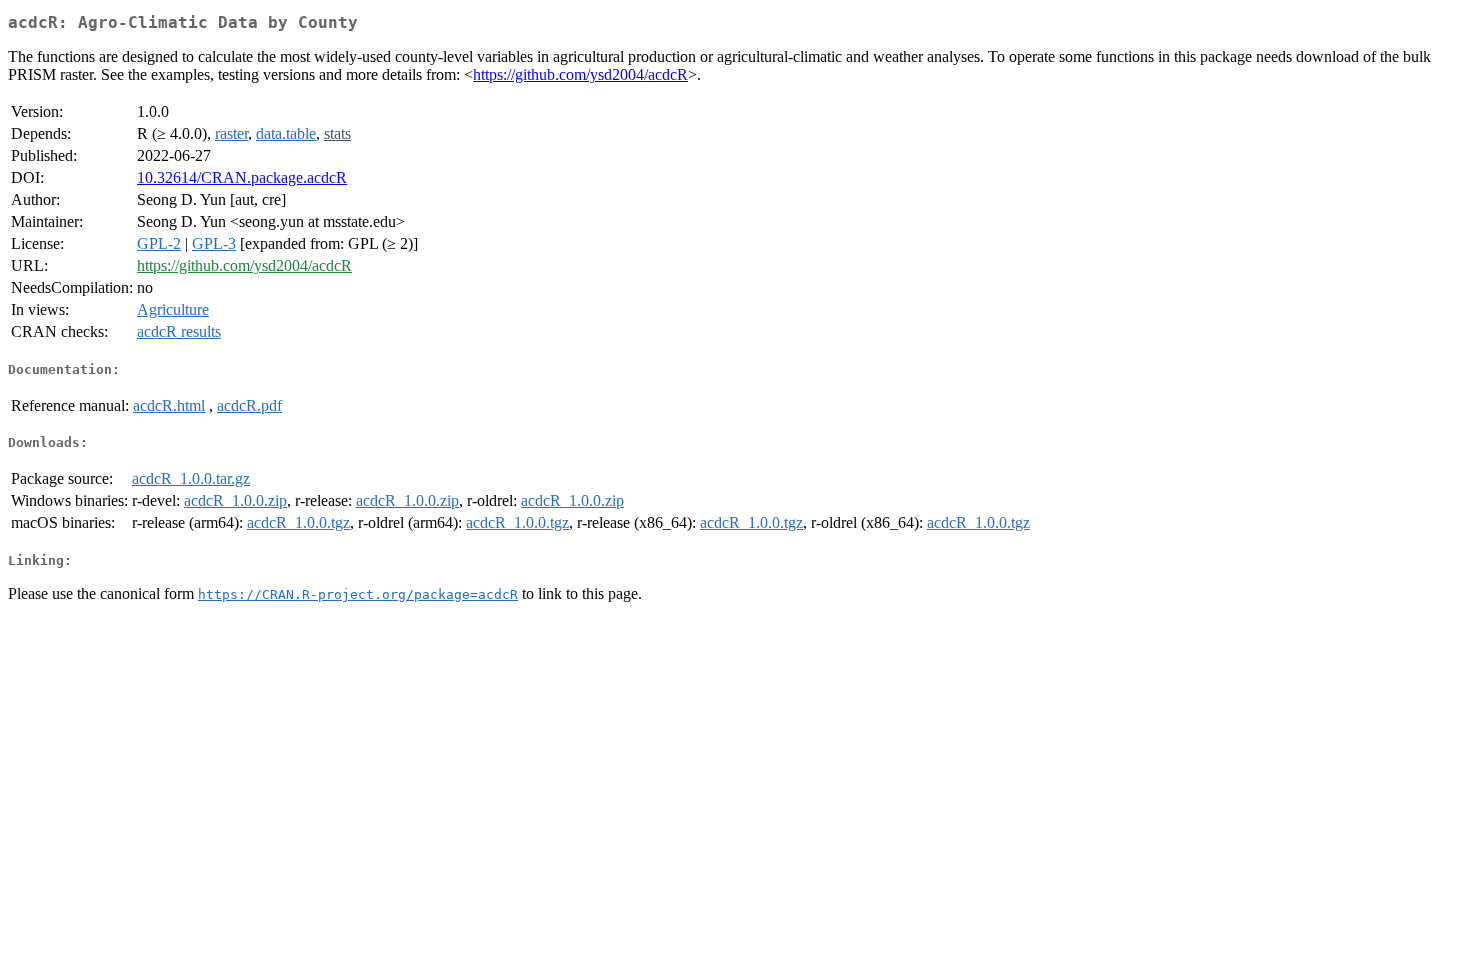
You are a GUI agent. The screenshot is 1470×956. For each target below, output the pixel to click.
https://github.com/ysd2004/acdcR (580, 74)
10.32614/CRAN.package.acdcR (242, 177)
